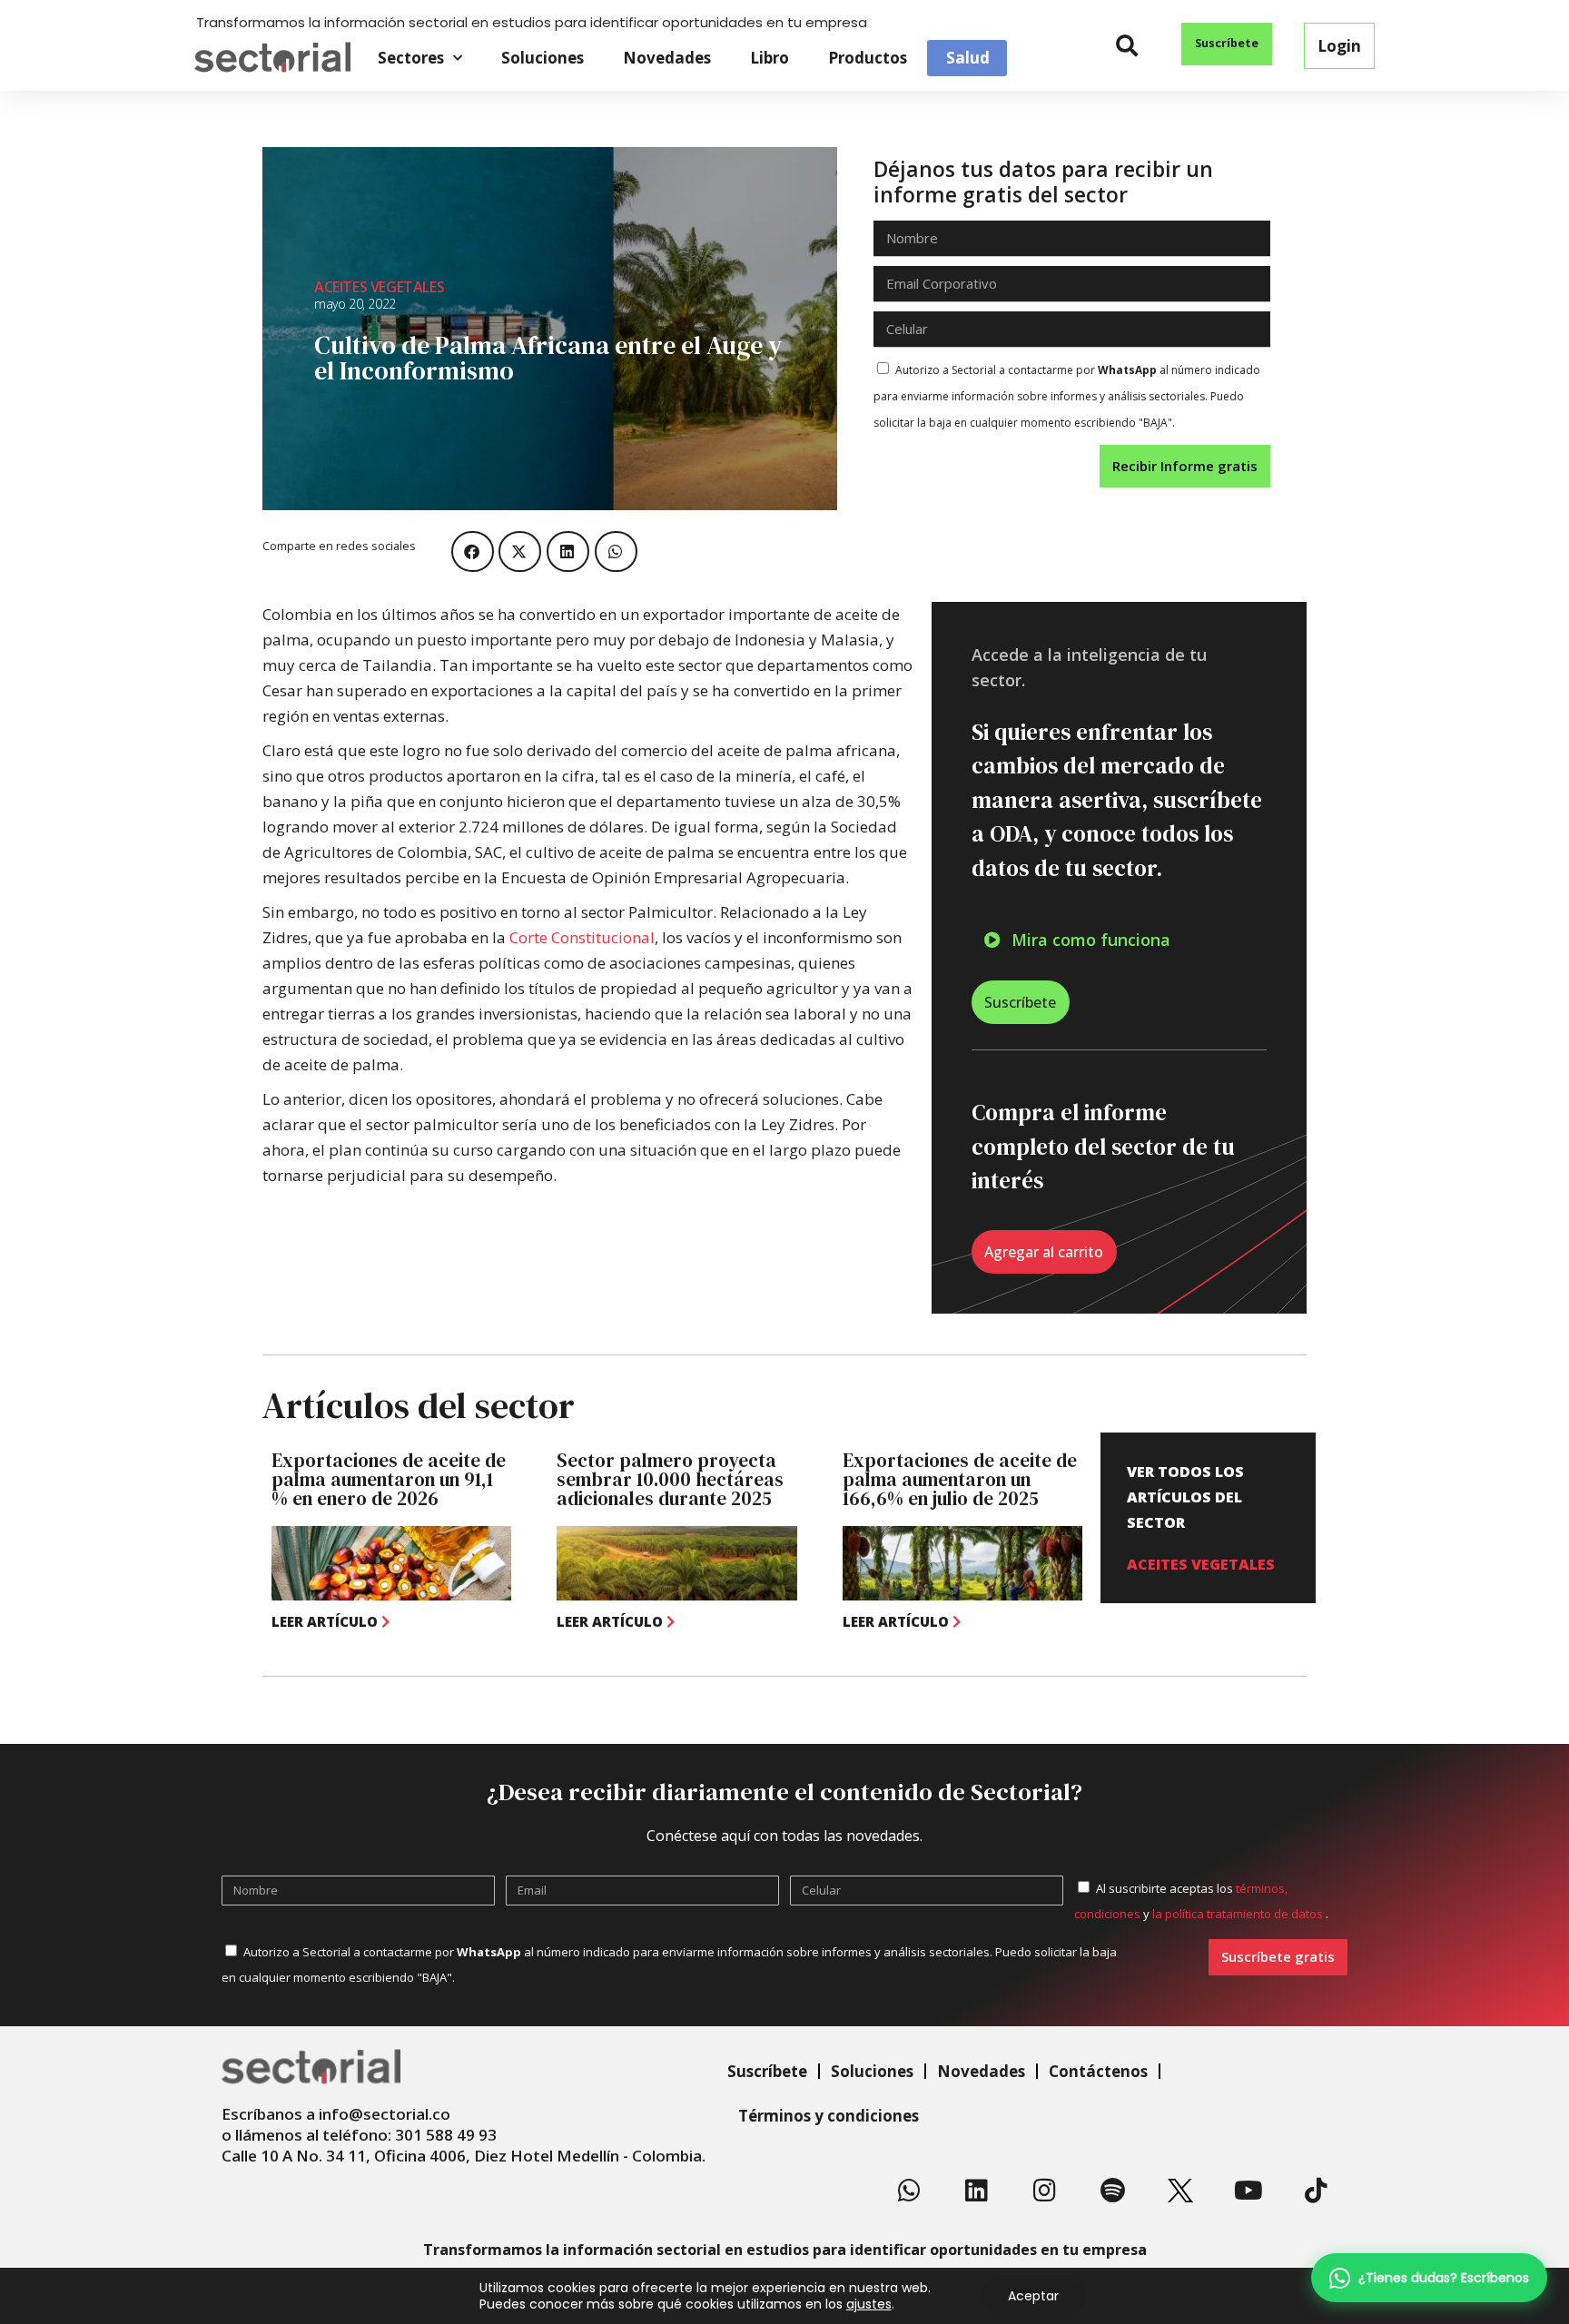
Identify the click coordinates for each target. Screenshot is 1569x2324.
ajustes (869, 2304)
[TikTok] (1316, 2191)
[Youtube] (1248, 2191)
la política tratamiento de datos (1239, 1914)
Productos (868, 58)
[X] (1180, 2191)
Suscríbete (767, 2071)
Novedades (667, 58)
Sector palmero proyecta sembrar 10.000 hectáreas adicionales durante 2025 (670, 1479)
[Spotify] (1112, 2191)
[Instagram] (1045, 2191)
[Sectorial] (272, 58)
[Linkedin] (977, 2191)
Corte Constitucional (582, 937)
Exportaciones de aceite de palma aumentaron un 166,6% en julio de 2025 (960, 1479)
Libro (770, 58)
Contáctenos (1098, 2071)
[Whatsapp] (909, 2191)
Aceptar (1033, 2296)
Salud (968, 58)
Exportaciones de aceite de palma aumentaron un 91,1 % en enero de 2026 (389, 1479)
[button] (1127, 46)
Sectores (411, 58)
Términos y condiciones (829, 2116)
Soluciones (543, 58)
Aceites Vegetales (379, 287)
